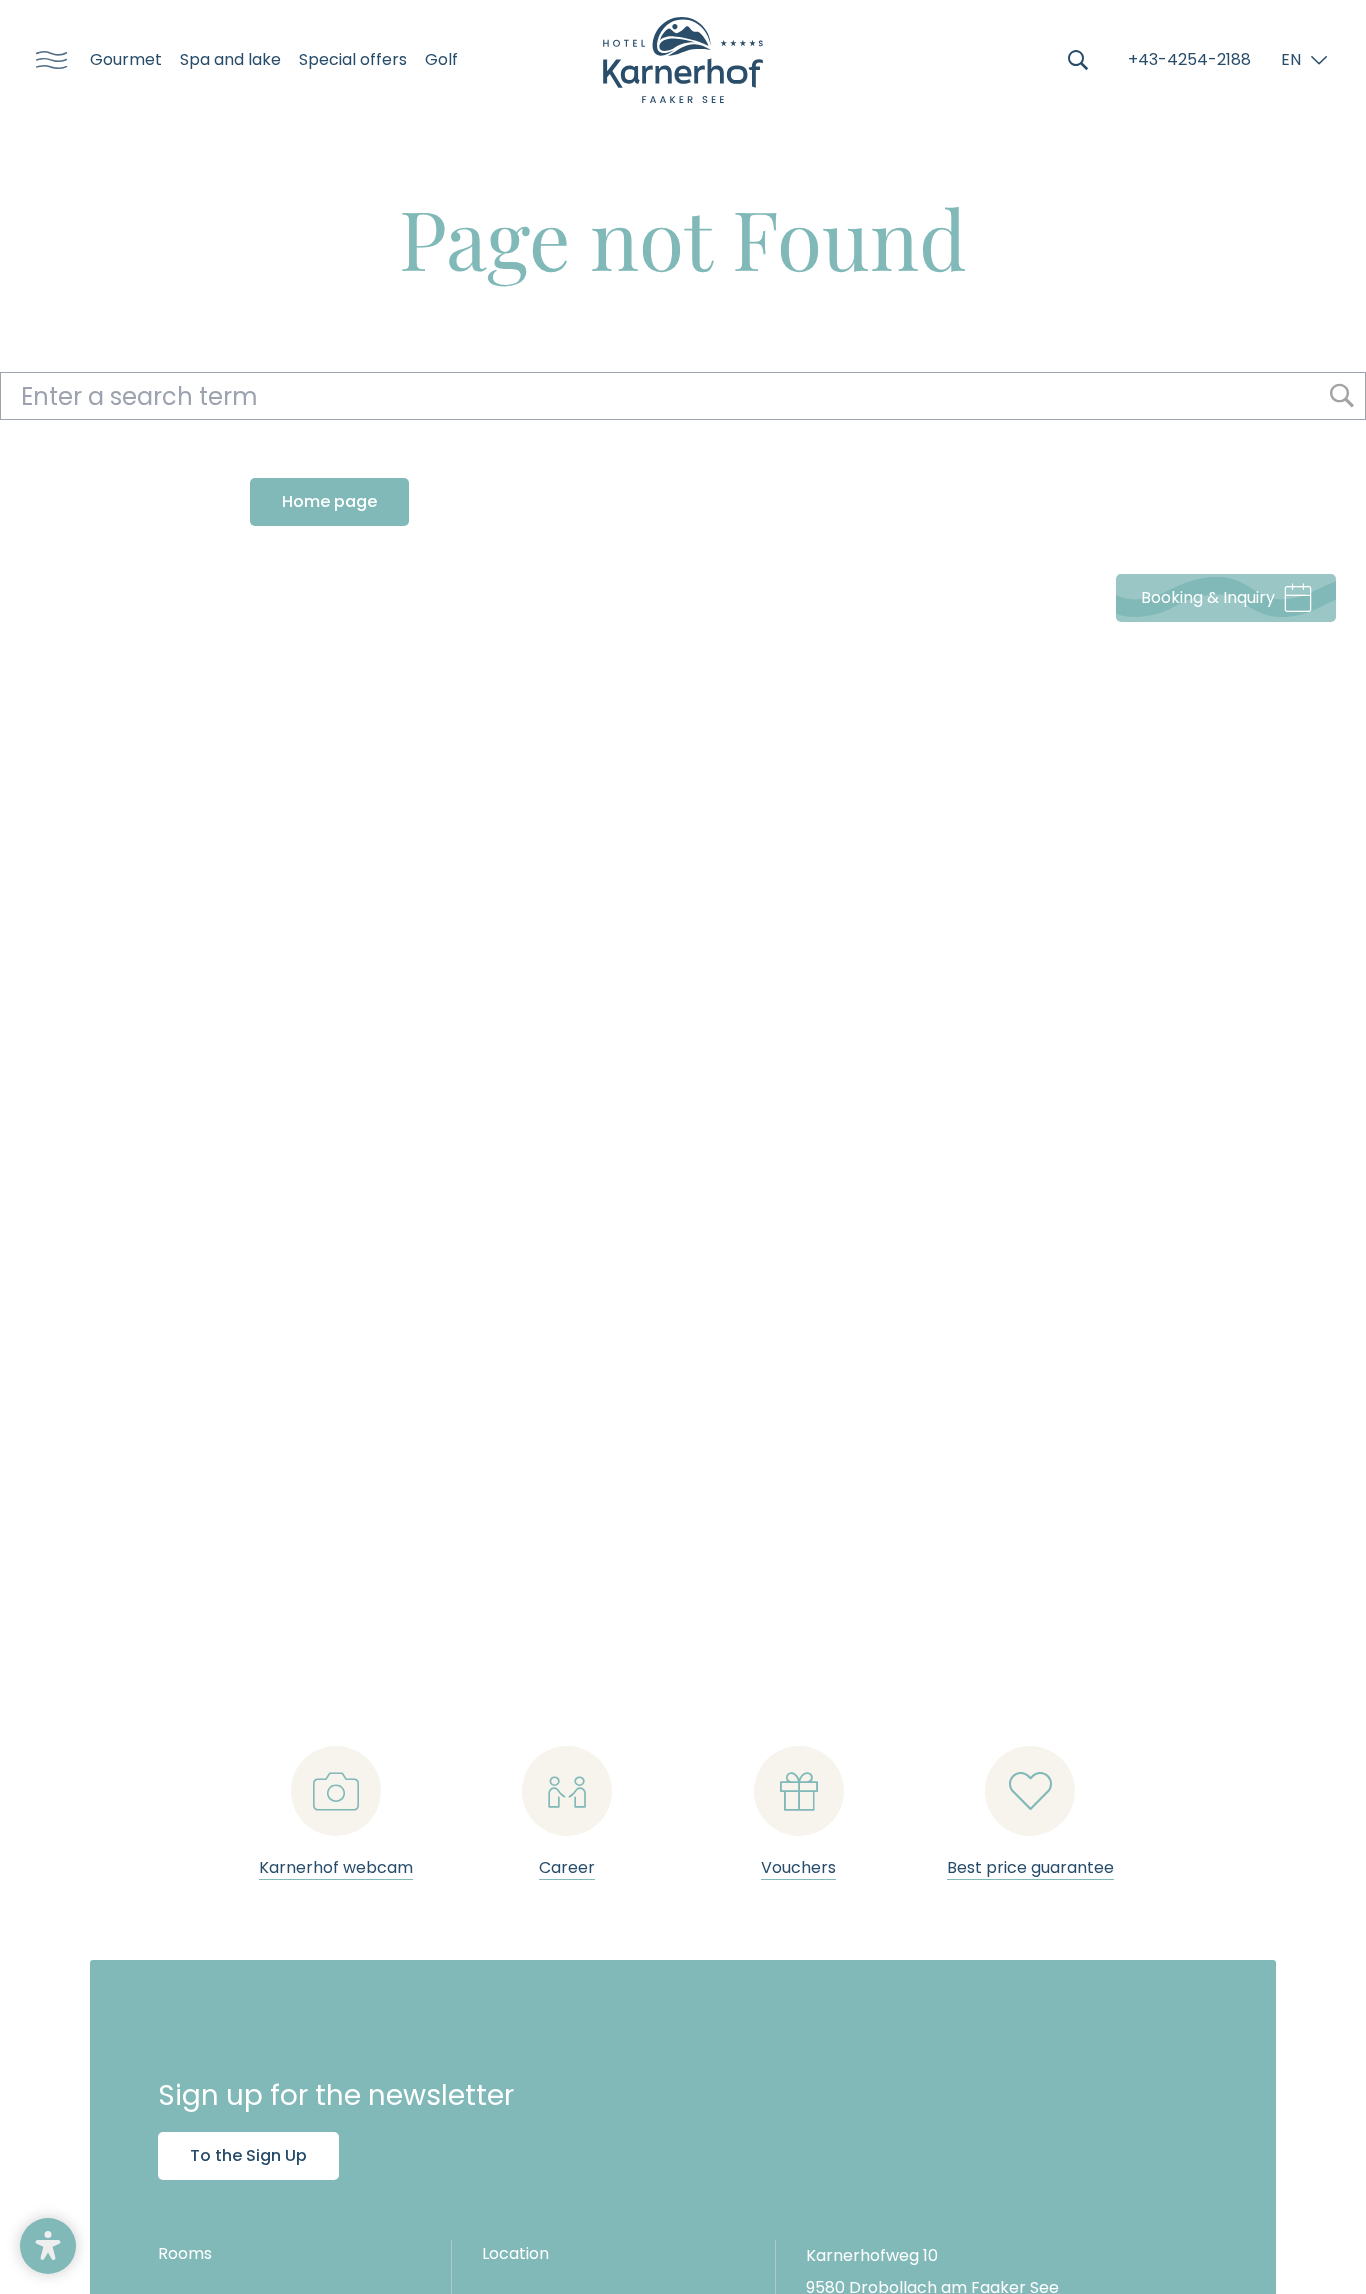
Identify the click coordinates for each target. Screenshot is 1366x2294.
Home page (329, 501)
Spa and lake (230, 60)
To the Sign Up (248, 2155)
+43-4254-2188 (1189, 59)
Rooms (185, 2253)
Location (515, 2253)
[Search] (1078, 60)
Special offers (353, 60)
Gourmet (126, 60)
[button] (48, 2246)
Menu (45, 60)
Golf (441, 60)
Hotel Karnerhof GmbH (683, 60)
